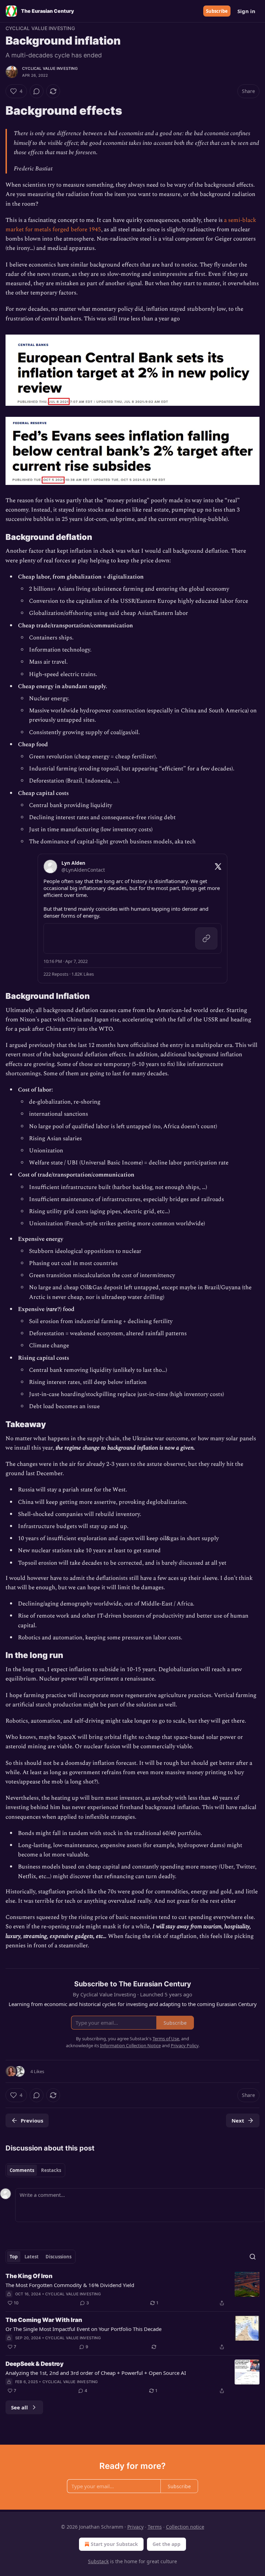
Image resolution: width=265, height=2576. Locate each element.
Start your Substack (114, 2544)
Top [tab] (14, 2257)
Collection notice (185, 2527)
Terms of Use (166, 2039)
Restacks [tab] (51, 2170)
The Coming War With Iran (44, 2320)
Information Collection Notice (130, 2045)
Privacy (135, 2527)
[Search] (253, 2257)
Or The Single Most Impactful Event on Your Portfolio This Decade (84, 2329)
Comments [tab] (22, 2170)
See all (19, 2407)
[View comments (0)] (37, 91)
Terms (155, 2527)
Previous (32, 2120)
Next (238, 2120)
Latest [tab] (32, 2257)
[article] (132, 2289)
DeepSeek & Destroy (35, 2364)
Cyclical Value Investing (40, 28)
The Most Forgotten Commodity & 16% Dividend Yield (70, 2285)
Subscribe (217, 11)
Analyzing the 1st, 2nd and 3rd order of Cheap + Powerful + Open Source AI (96, 2373)
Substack (98, 2561)
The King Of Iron (29, 2276)
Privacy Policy (185, 2045)
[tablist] (35, 2170)
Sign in (246, 11)
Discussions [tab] (58, 2257)
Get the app (166, 2544)
